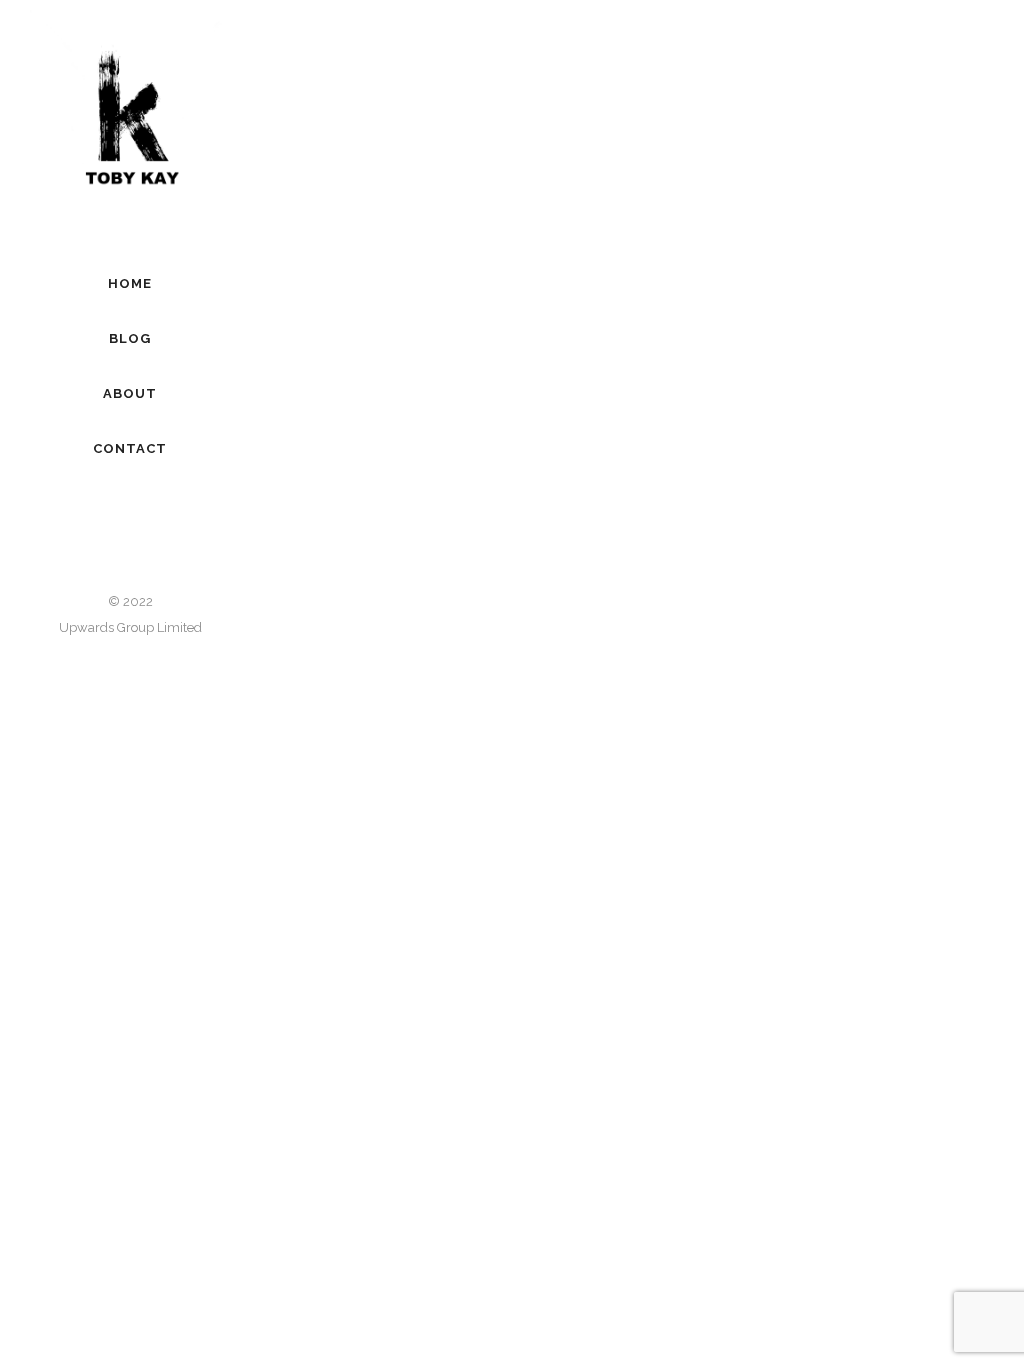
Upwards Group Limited (130, 627)
